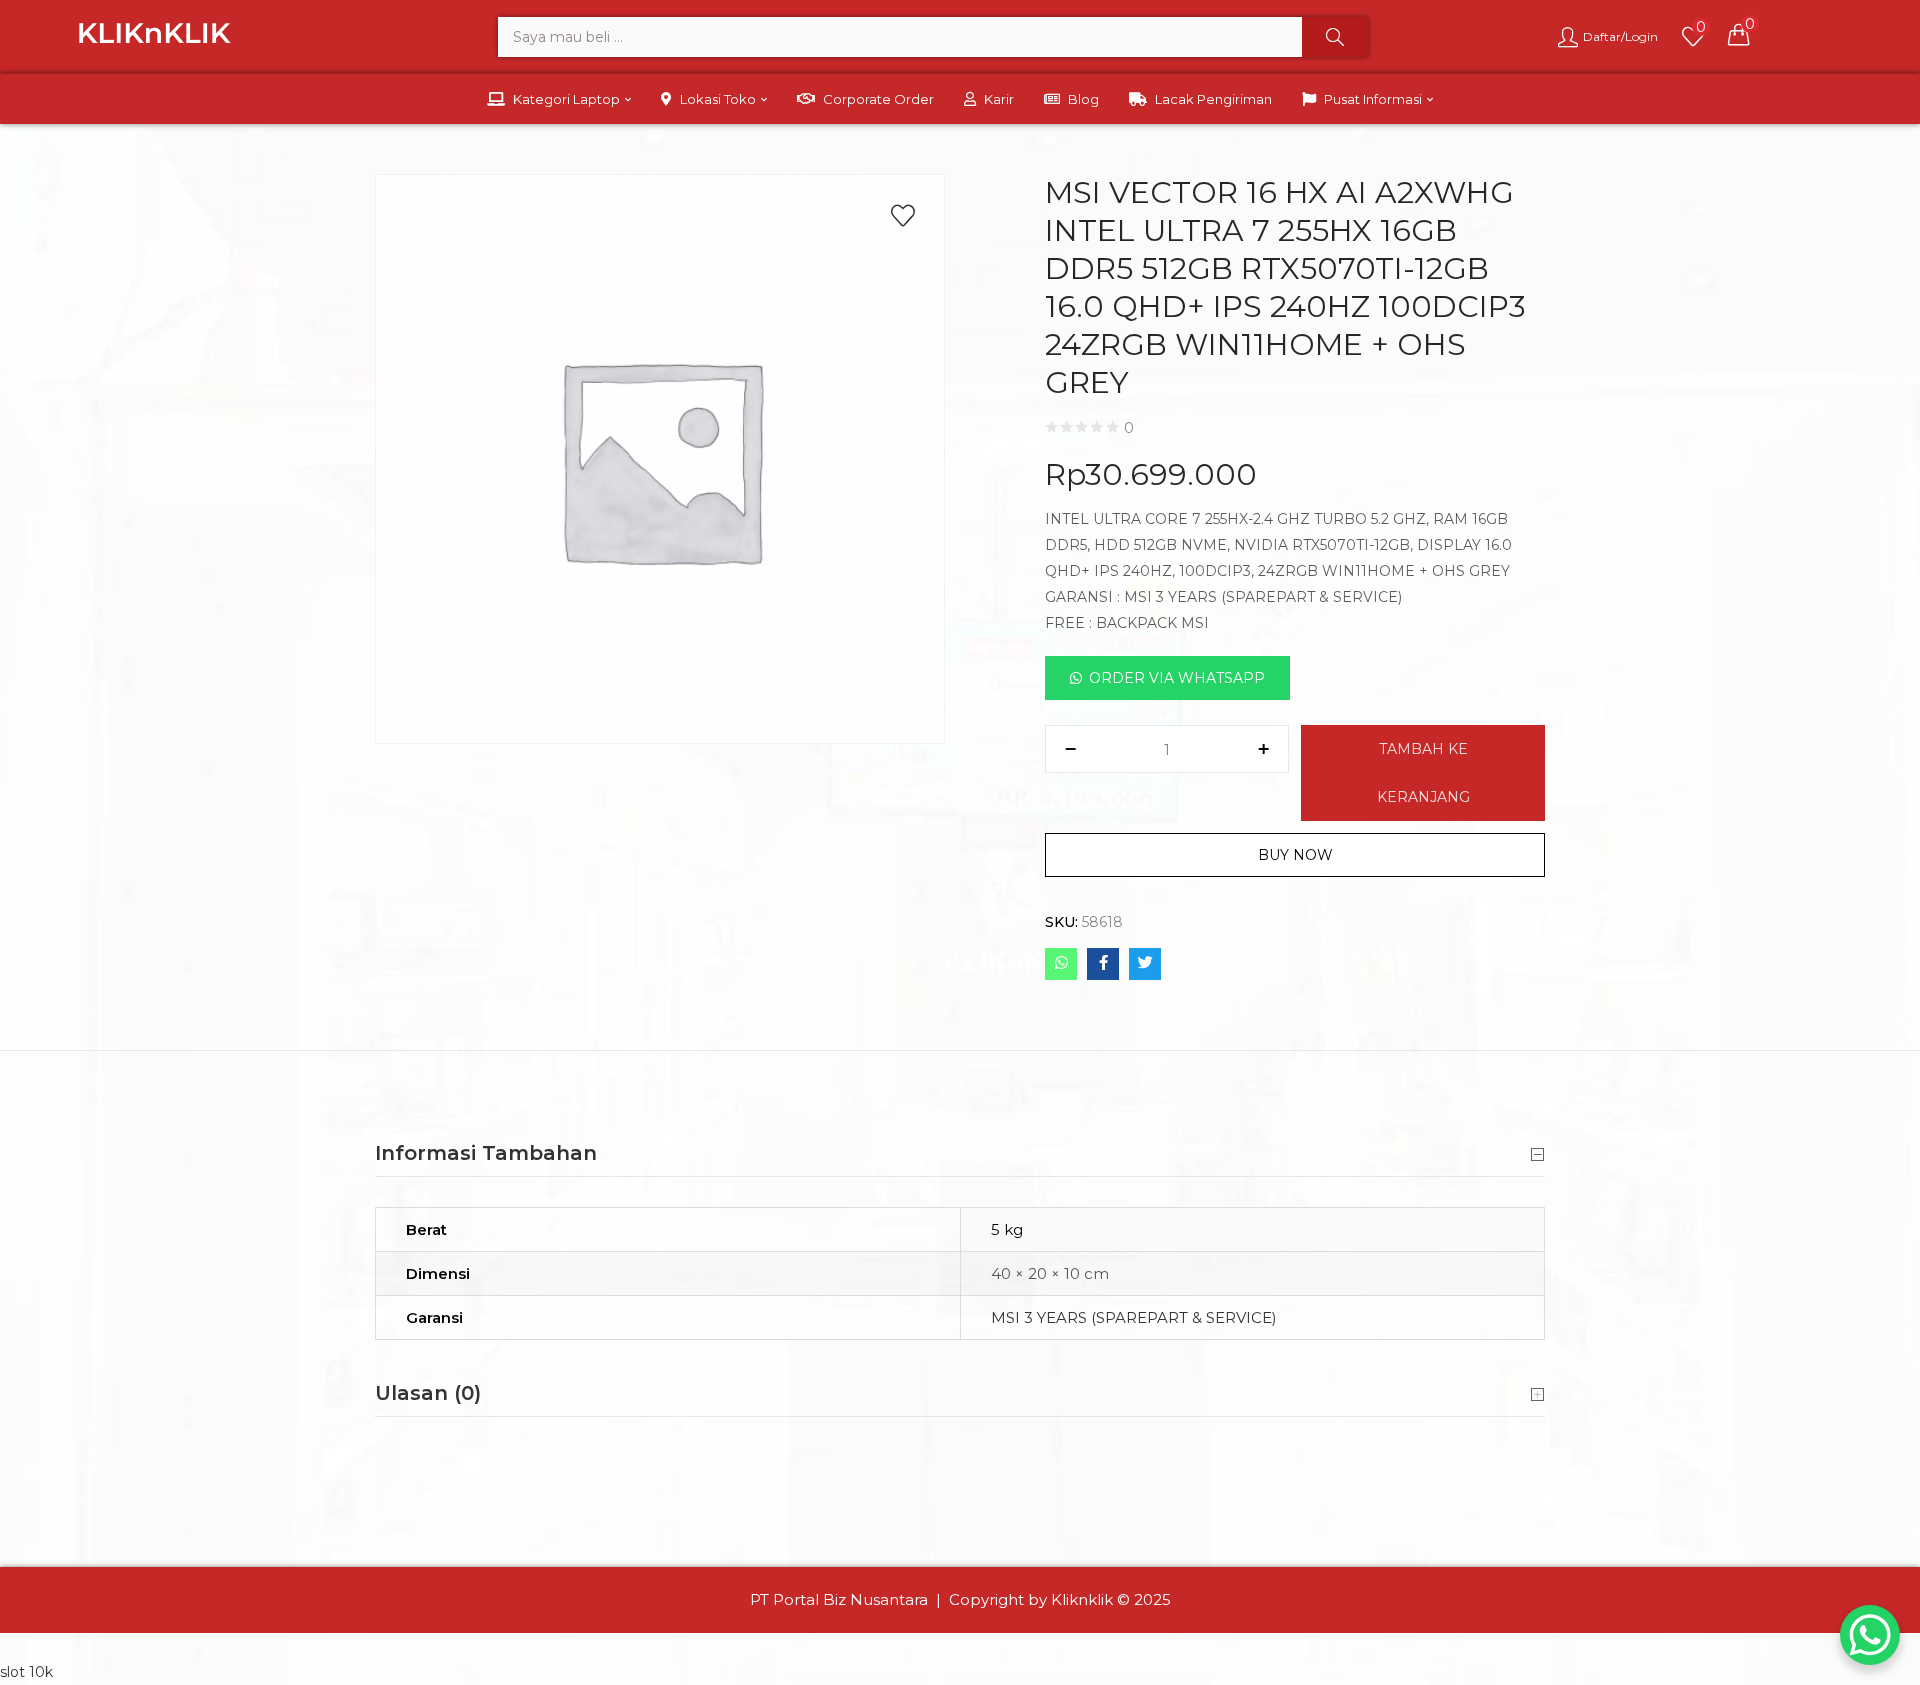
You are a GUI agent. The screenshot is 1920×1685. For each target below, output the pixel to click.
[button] (1739, 34)
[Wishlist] (903, 216)
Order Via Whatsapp (1177, 678)
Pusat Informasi (1374, 99)
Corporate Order (878, 99)
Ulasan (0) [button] (428, 1393)
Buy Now (1295, 855)
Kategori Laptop (568, 99)
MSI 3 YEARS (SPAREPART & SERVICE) (1134, 1317)
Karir (999, 99)
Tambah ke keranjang (1423, 773)
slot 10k (26, 1672)
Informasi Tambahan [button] (486, 1153)
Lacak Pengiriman (1213, 99)
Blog (1083, 99)
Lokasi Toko (719, 99)
